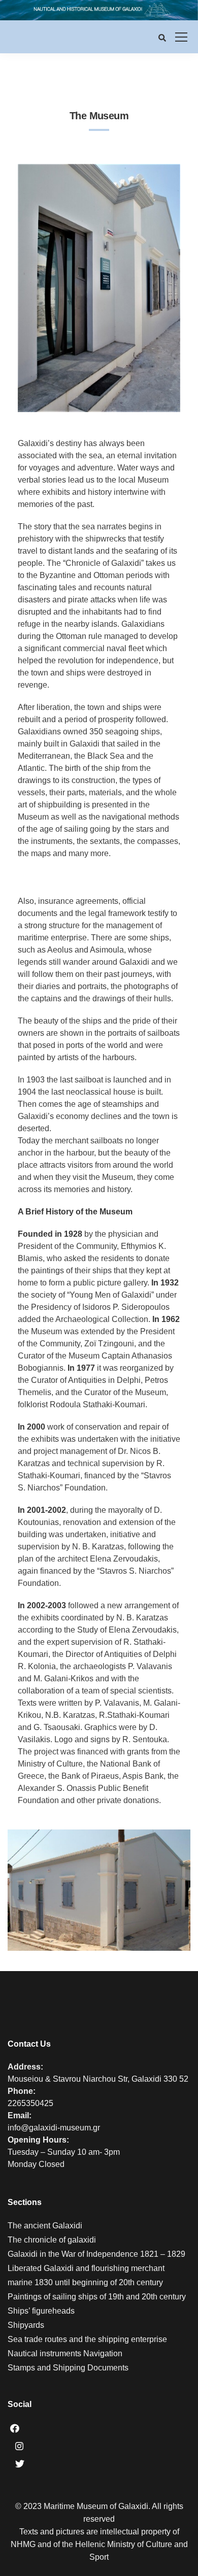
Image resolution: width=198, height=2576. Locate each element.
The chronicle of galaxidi (52, 2240)
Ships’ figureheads (41, 2311)
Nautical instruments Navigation (65, 2353)
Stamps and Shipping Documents (68, 2368)
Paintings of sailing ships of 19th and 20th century (97, 2297)
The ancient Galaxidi (45, 2226)
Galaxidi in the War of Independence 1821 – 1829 (96, 2254)
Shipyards (26, 2325)
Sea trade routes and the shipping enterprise (87, 2339)
